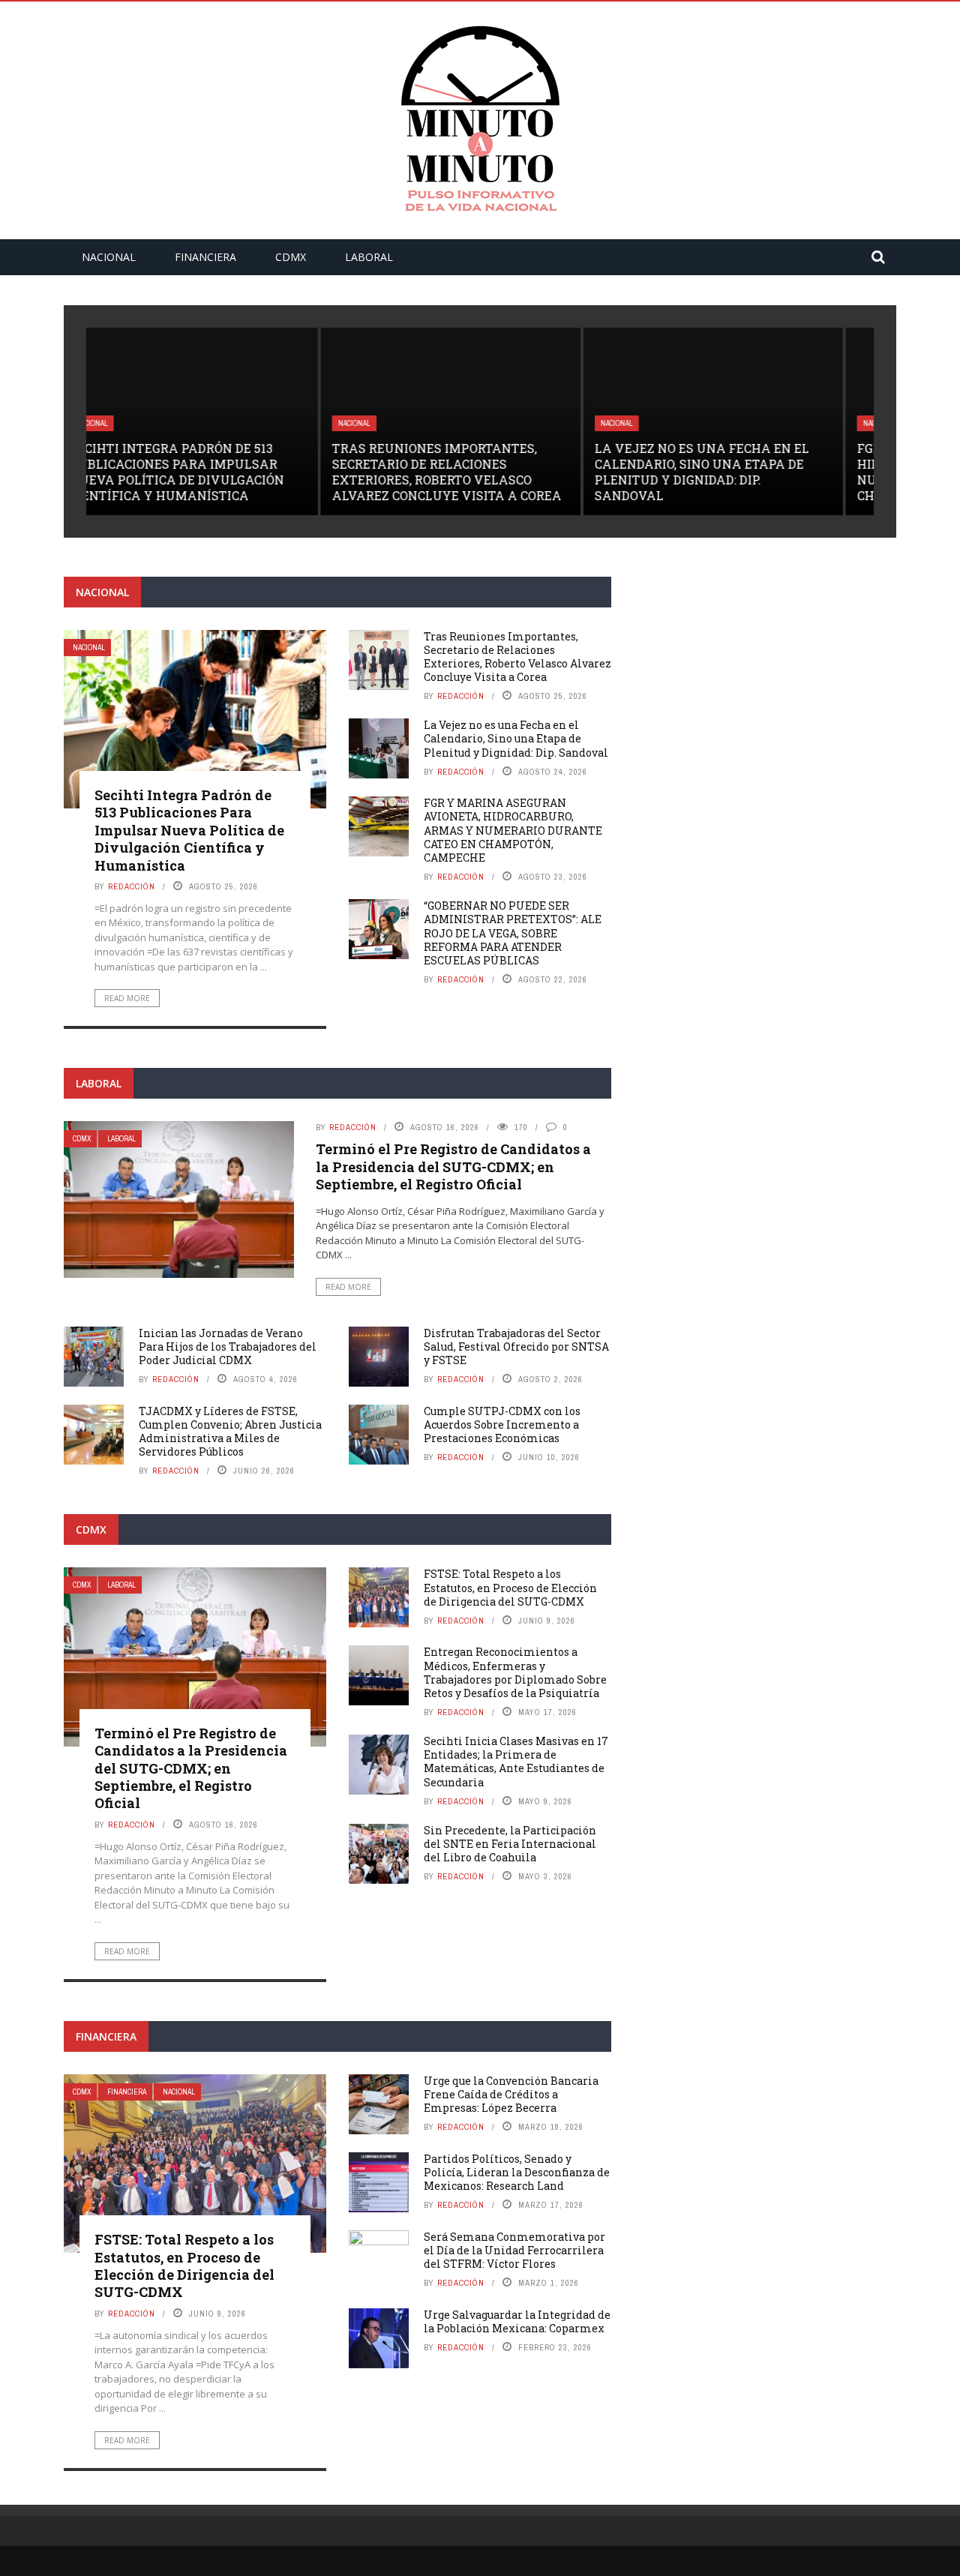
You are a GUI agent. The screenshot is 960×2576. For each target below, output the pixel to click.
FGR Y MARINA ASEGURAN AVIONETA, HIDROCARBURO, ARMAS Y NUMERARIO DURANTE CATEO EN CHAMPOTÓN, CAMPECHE (742, 471)
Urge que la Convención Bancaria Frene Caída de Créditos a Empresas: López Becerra (511, 2094)
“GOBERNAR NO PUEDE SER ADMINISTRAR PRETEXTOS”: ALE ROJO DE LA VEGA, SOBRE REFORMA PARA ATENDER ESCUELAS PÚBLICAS (513, 933)
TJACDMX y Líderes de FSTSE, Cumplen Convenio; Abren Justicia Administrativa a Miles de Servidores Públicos (230, 1432)
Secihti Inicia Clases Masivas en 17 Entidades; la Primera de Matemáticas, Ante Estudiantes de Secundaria (516, 1762)
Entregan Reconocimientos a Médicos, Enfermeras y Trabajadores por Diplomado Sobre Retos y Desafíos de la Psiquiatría (515, 1672)
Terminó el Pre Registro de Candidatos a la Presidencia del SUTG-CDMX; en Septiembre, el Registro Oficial (453, 1167)
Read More (127, 998)
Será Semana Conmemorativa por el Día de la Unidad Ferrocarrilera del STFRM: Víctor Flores (514, 2250)
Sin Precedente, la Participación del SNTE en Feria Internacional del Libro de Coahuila (510, 1844)
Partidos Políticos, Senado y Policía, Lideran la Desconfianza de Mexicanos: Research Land (517, 2172)
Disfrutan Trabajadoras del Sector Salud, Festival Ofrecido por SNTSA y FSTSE (516, 1346)
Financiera (205, 257)
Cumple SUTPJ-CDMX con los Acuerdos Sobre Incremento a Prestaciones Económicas (502, 1424)
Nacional (109, 257)
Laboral (369, 257)
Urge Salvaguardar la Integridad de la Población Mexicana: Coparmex (517, 2321)
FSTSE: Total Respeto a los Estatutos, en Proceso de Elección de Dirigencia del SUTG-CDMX (510, 1587)
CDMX (291, 257)
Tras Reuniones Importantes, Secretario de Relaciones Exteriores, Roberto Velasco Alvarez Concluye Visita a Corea (214, 471)
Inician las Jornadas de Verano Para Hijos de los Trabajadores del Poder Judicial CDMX (228, 1346)
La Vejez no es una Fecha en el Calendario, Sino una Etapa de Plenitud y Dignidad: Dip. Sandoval (469, 471)
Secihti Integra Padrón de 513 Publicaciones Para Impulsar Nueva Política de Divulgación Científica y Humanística (189, 830)
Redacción (132, 886)
